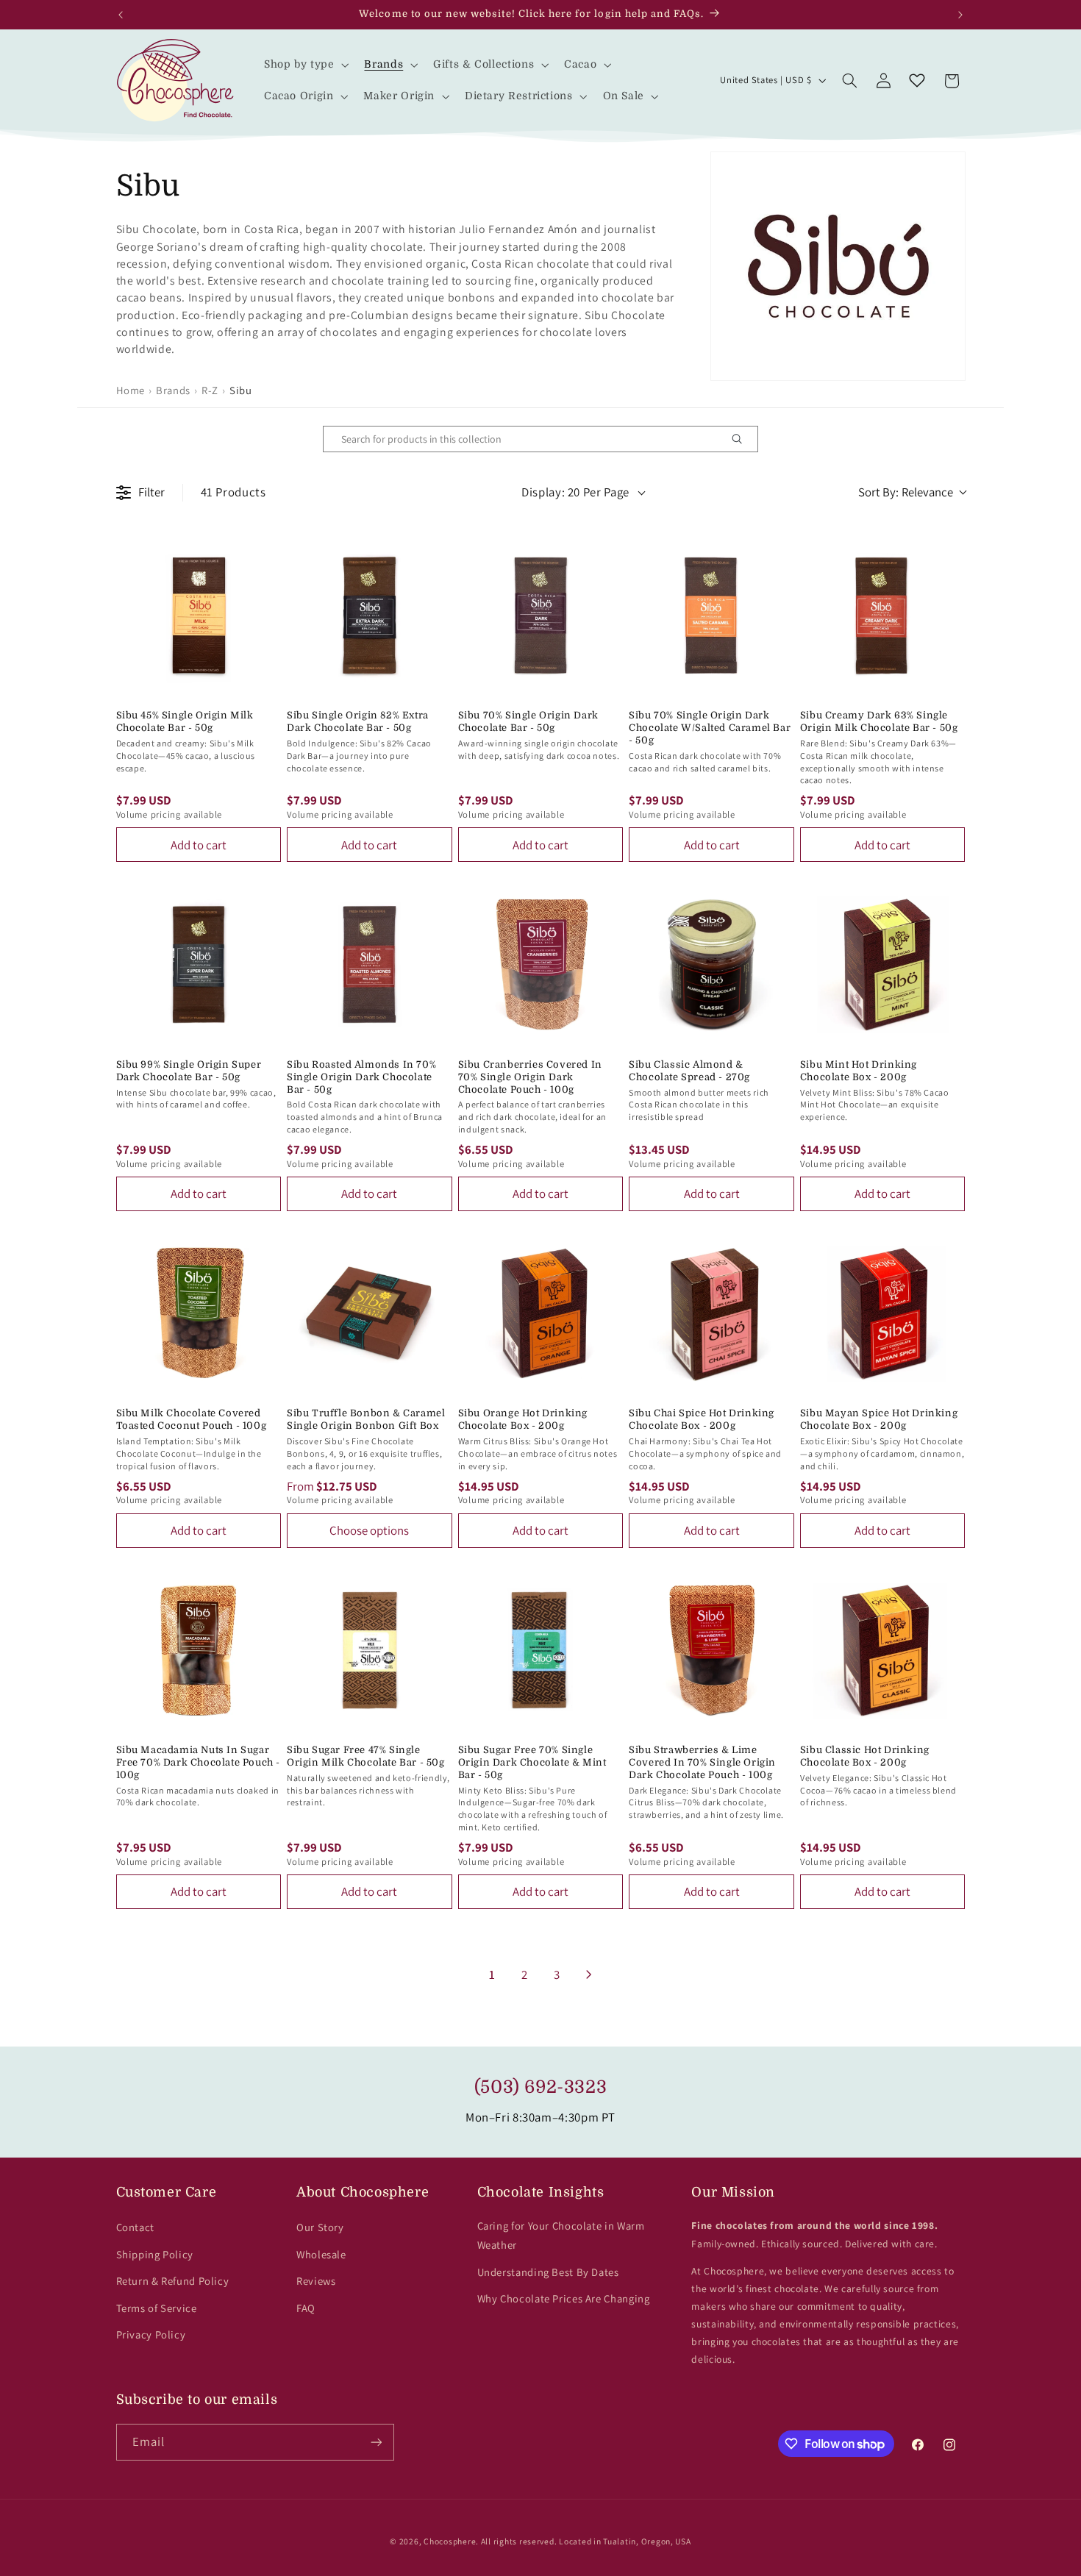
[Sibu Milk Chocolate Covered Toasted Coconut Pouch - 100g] (199, 1314)
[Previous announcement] (121, 15)
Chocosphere (450, 2541)
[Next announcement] (960, 15)
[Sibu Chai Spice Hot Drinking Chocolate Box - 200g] (711, 1314)
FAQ (306, 2308)
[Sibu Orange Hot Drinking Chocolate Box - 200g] (541, 1314)
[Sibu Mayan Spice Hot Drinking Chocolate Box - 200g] (883, 1314)
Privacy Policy (151, 2334)
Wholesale (321, 2254)
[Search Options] (743, 439)
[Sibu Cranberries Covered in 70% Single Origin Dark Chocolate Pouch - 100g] (541, 964)
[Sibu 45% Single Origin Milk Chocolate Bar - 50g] (199, 616)
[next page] (589, 1974)
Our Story (320, 2227)
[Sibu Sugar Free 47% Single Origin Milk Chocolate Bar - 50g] (370, 1651)
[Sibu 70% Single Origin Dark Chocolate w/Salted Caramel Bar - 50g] (711, 616)
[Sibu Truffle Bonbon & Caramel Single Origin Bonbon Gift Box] (370, 1314)
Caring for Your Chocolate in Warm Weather (561, 2235)
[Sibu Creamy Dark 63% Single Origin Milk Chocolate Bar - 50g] (883, 616)
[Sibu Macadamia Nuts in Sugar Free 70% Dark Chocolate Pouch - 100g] (199, 1651)
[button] (305, 64)
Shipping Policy (155, 2254)
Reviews (316, 2281)
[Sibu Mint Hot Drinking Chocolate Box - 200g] (883, 964)
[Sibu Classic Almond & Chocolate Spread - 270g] (711, 964)
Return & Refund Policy (173, 2281)
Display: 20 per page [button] (575, 492)
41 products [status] (233, 492)
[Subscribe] (376, 2442)
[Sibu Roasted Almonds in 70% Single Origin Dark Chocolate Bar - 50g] (370, 964)
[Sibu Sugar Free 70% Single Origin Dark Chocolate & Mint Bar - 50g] (541, 1651)
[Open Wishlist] (917, 81)
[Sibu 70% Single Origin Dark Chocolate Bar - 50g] (541, 616)
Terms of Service (157, 2308)
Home (131, 390)
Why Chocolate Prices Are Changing (564, 2298)
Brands (173, 390)
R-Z (210, 390)
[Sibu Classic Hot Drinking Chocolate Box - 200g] (883, 1651)
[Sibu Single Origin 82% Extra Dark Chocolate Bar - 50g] (370, 616)
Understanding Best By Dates (548, 2272)
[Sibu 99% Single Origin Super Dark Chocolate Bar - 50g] (199, 964)
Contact (135, 2227)
